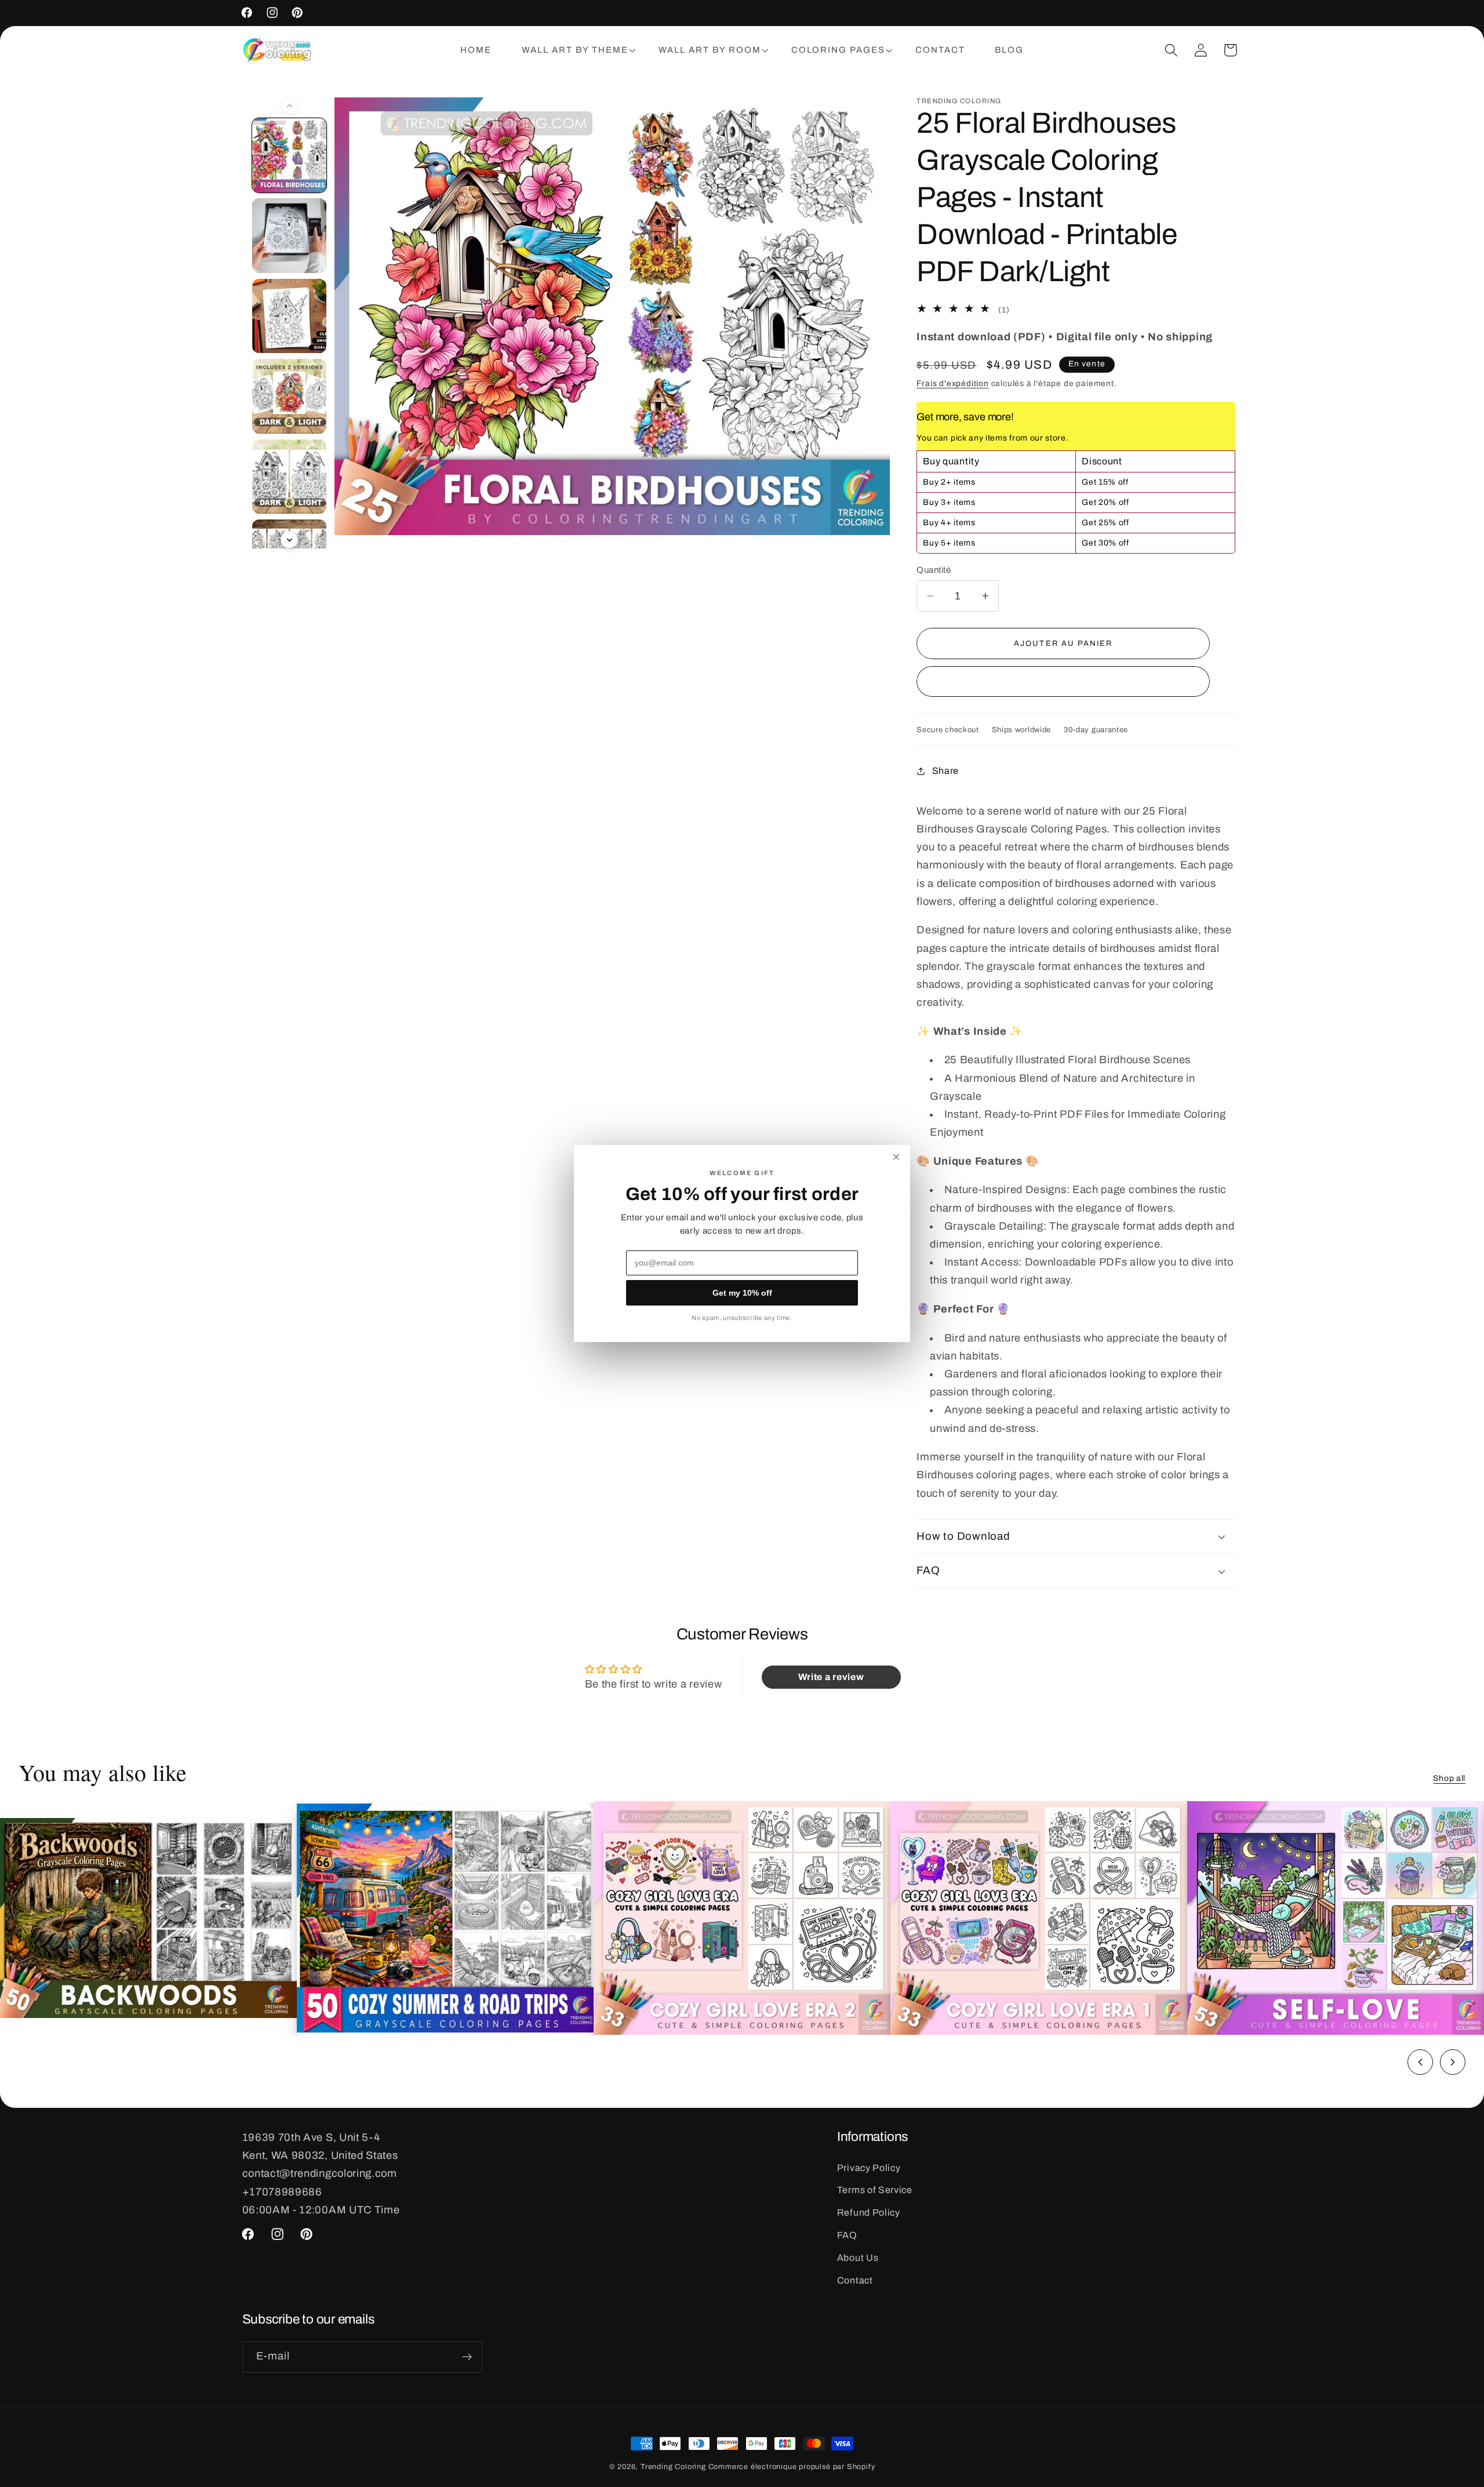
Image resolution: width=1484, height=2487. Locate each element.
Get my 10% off (742, 1293)
